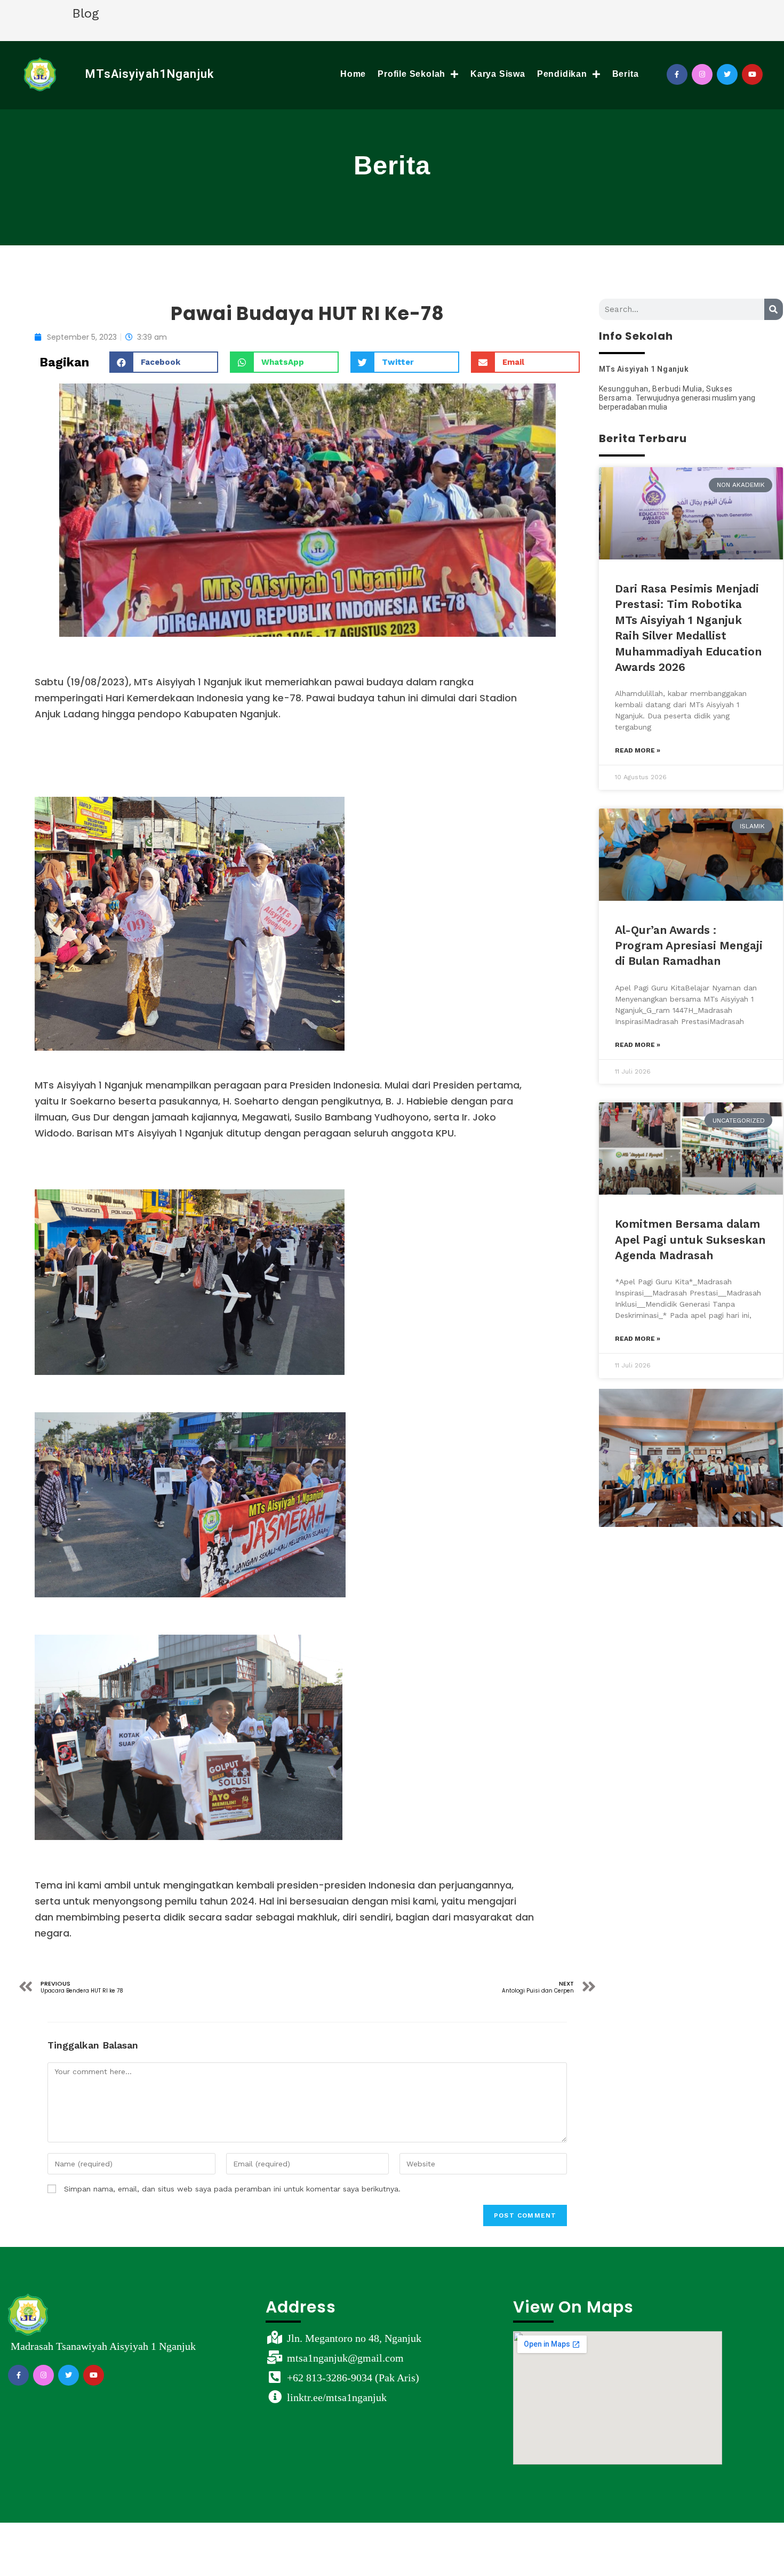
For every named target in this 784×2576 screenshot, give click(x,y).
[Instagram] (702, 74)
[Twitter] (727, 74)
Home (353, 74)
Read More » (638, 750)
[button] (164, 362)
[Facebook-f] (677, 74)
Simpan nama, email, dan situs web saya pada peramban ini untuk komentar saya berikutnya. (232, 2189)
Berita (626, 74)
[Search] (774, 309)
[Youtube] (752, 74)
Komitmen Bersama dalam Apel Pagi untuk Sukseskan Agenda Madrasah (690, 1239)
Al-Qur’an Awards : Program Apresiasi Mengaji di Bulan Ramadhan (689, 946)
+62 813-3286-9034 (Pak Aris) (353, 2378)
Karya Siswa (498, 74)
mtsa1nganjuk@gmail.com (345, 2358)
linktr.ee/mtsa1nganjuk (337, 2397)
